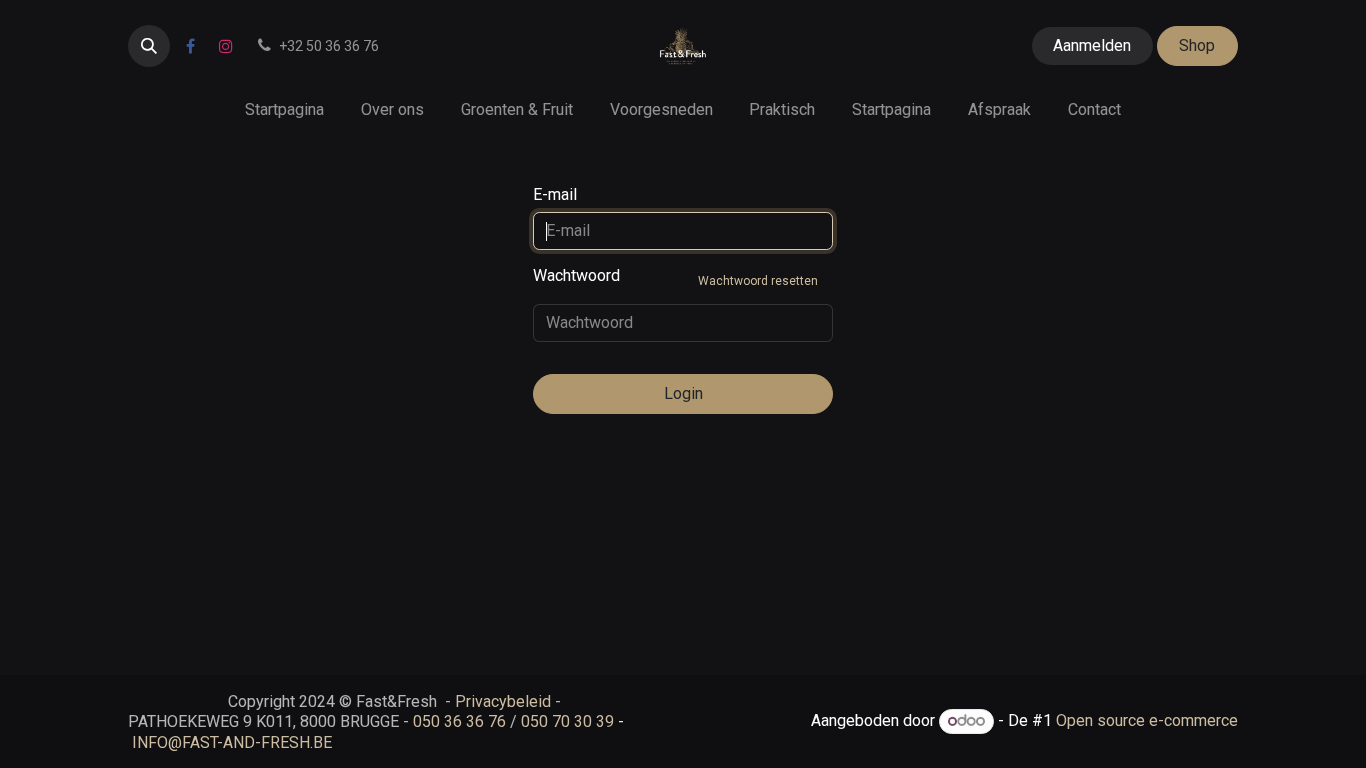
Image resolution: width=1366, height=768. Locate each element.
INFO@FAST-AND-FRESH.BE (232, 742)
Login (683, 393)
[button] (149, 46)
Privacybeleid (503, 701)
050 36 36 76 (459, 721)
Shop (1197, 45)
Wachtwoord (675, 277)
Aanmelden (1092, 45)
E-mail (555, 194)
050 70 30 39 (567, 721)
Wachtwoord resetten (758, 281)
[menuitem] (285, 109)
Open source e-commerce (1147, 720)
